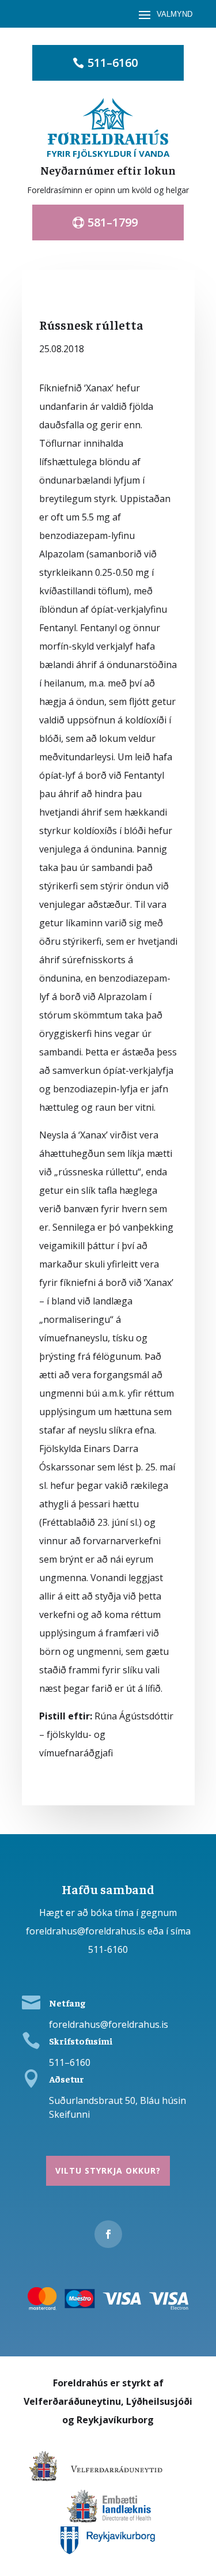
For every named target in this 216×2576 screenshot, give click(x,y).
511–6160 (113, 63)
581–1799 (113, 222)
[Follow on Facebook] (108, 2234)
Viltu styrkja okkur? (108, 2170)
